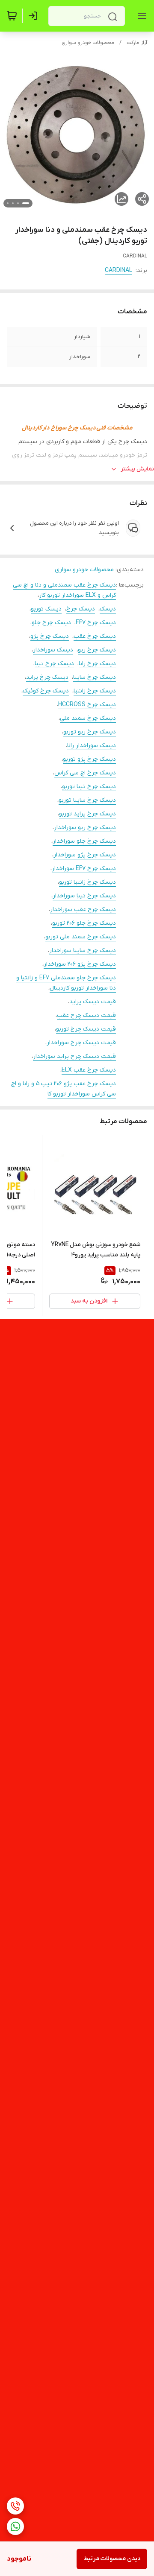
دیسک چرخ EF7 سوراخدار (84, 869)
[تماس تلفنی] (15, 2506)
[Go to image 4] (8, 203)
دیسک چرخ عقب (95, 636)
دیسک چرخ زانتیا (95, 691)
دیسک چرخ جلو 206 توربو (84, 923)
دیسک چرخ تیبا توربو (89, 787)
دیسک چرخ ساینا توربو (87, 800)
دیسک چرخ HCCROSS (87, 705)
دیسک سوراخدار (53, 650)
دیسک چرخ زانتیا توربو (87, 882)
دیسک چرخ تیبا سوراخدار (84, 896)
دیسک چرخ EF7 (96, 623)
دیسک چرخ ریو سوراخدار (85, 828)
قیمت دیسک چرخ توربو (86, 1029)
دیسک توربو (46, 609)
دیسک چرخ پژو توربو (89, 759)
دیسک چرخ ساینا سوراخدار (83, 951)
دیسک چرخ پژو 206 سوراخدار (80, 964)
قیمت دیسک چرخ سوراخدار (81, 1043)
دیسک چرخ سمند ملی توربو (81, 937)
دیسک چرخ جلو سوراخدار (84, 841)
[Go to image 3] (13, 203)
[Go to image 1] (26, 203)
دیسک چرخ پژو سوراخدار (85, 855)
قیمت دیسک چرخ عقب (86, 1015)
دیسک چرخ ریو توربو (90, 732)
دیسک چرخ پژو (50, 636)
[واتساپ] (15, 2526)
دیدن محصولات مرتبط (112, 2559)
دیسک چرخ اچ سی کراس (85, 773)
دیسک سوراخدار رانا (92, 746)
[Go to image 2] (18, 203)
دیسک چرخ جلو (51, 623)
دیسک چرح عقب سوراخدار (83, 910)
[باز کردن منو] (140, 16)
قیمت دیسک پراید (93, 1002)
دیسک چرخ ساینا (95, 677)
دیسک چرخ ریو (97, 650)
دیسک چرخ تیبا (54, 664)
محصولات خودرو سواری (88, 43)
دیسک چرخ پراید (47, 677)
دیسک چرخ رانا (97, 664)
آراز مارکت (137, 43)
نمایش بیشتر (137, 469)
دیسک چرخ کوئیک (46, 691)
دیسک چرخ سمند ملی (88, 718)
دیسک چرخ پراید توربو (87, 814)
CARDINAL (118, 270)
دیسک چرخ (81, 609)
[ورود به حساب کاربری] (35, 16)
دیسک (108, 609)
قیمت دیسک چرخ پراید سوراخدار (74, 1056)
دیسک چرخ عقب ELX (89, 1070)
